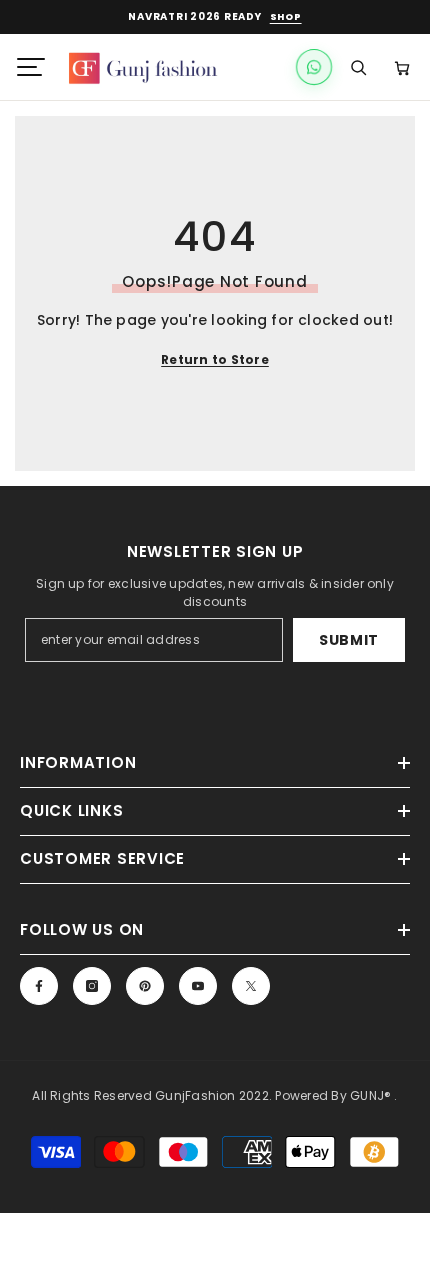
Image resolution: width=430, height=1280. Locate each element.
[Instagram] (92, 986)
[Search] (358, 67)
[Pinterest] (145, 986)
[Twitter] (251, 986)
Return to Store (215, 359)
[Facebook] (39, 986)
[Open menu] (31, 67)
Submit (349, 640)
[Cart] (402, 67)
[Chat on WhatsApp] (314, 67)
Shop (286, 17)
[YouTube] (198, 986)
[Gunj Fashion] (153, 67)
